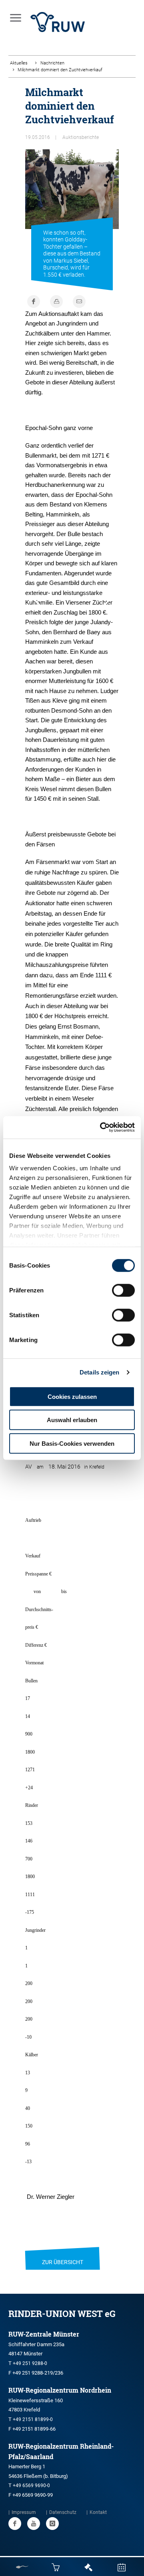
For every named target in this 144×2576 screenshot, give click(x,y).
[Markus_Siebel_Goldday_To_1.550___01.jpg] (72, 199)
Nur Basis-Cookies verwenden (72, 1443)
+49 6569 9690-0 (31, 2486)
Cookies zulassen (72, 1396)
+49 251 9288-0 (30, 2363)
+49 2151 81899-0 (33, 2419)
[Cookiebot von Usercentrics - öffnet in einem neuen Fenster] (102, 1127)
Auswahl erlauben (72, 1420)
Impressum (24, 2512)
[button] (37, 600)
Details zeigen (99, 1372)
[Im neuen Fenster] (15, 2524)
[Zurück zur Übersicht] (63, 2252)
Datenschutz (63, 2512)
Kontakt (98, 2512)
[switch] (123, 1290)
